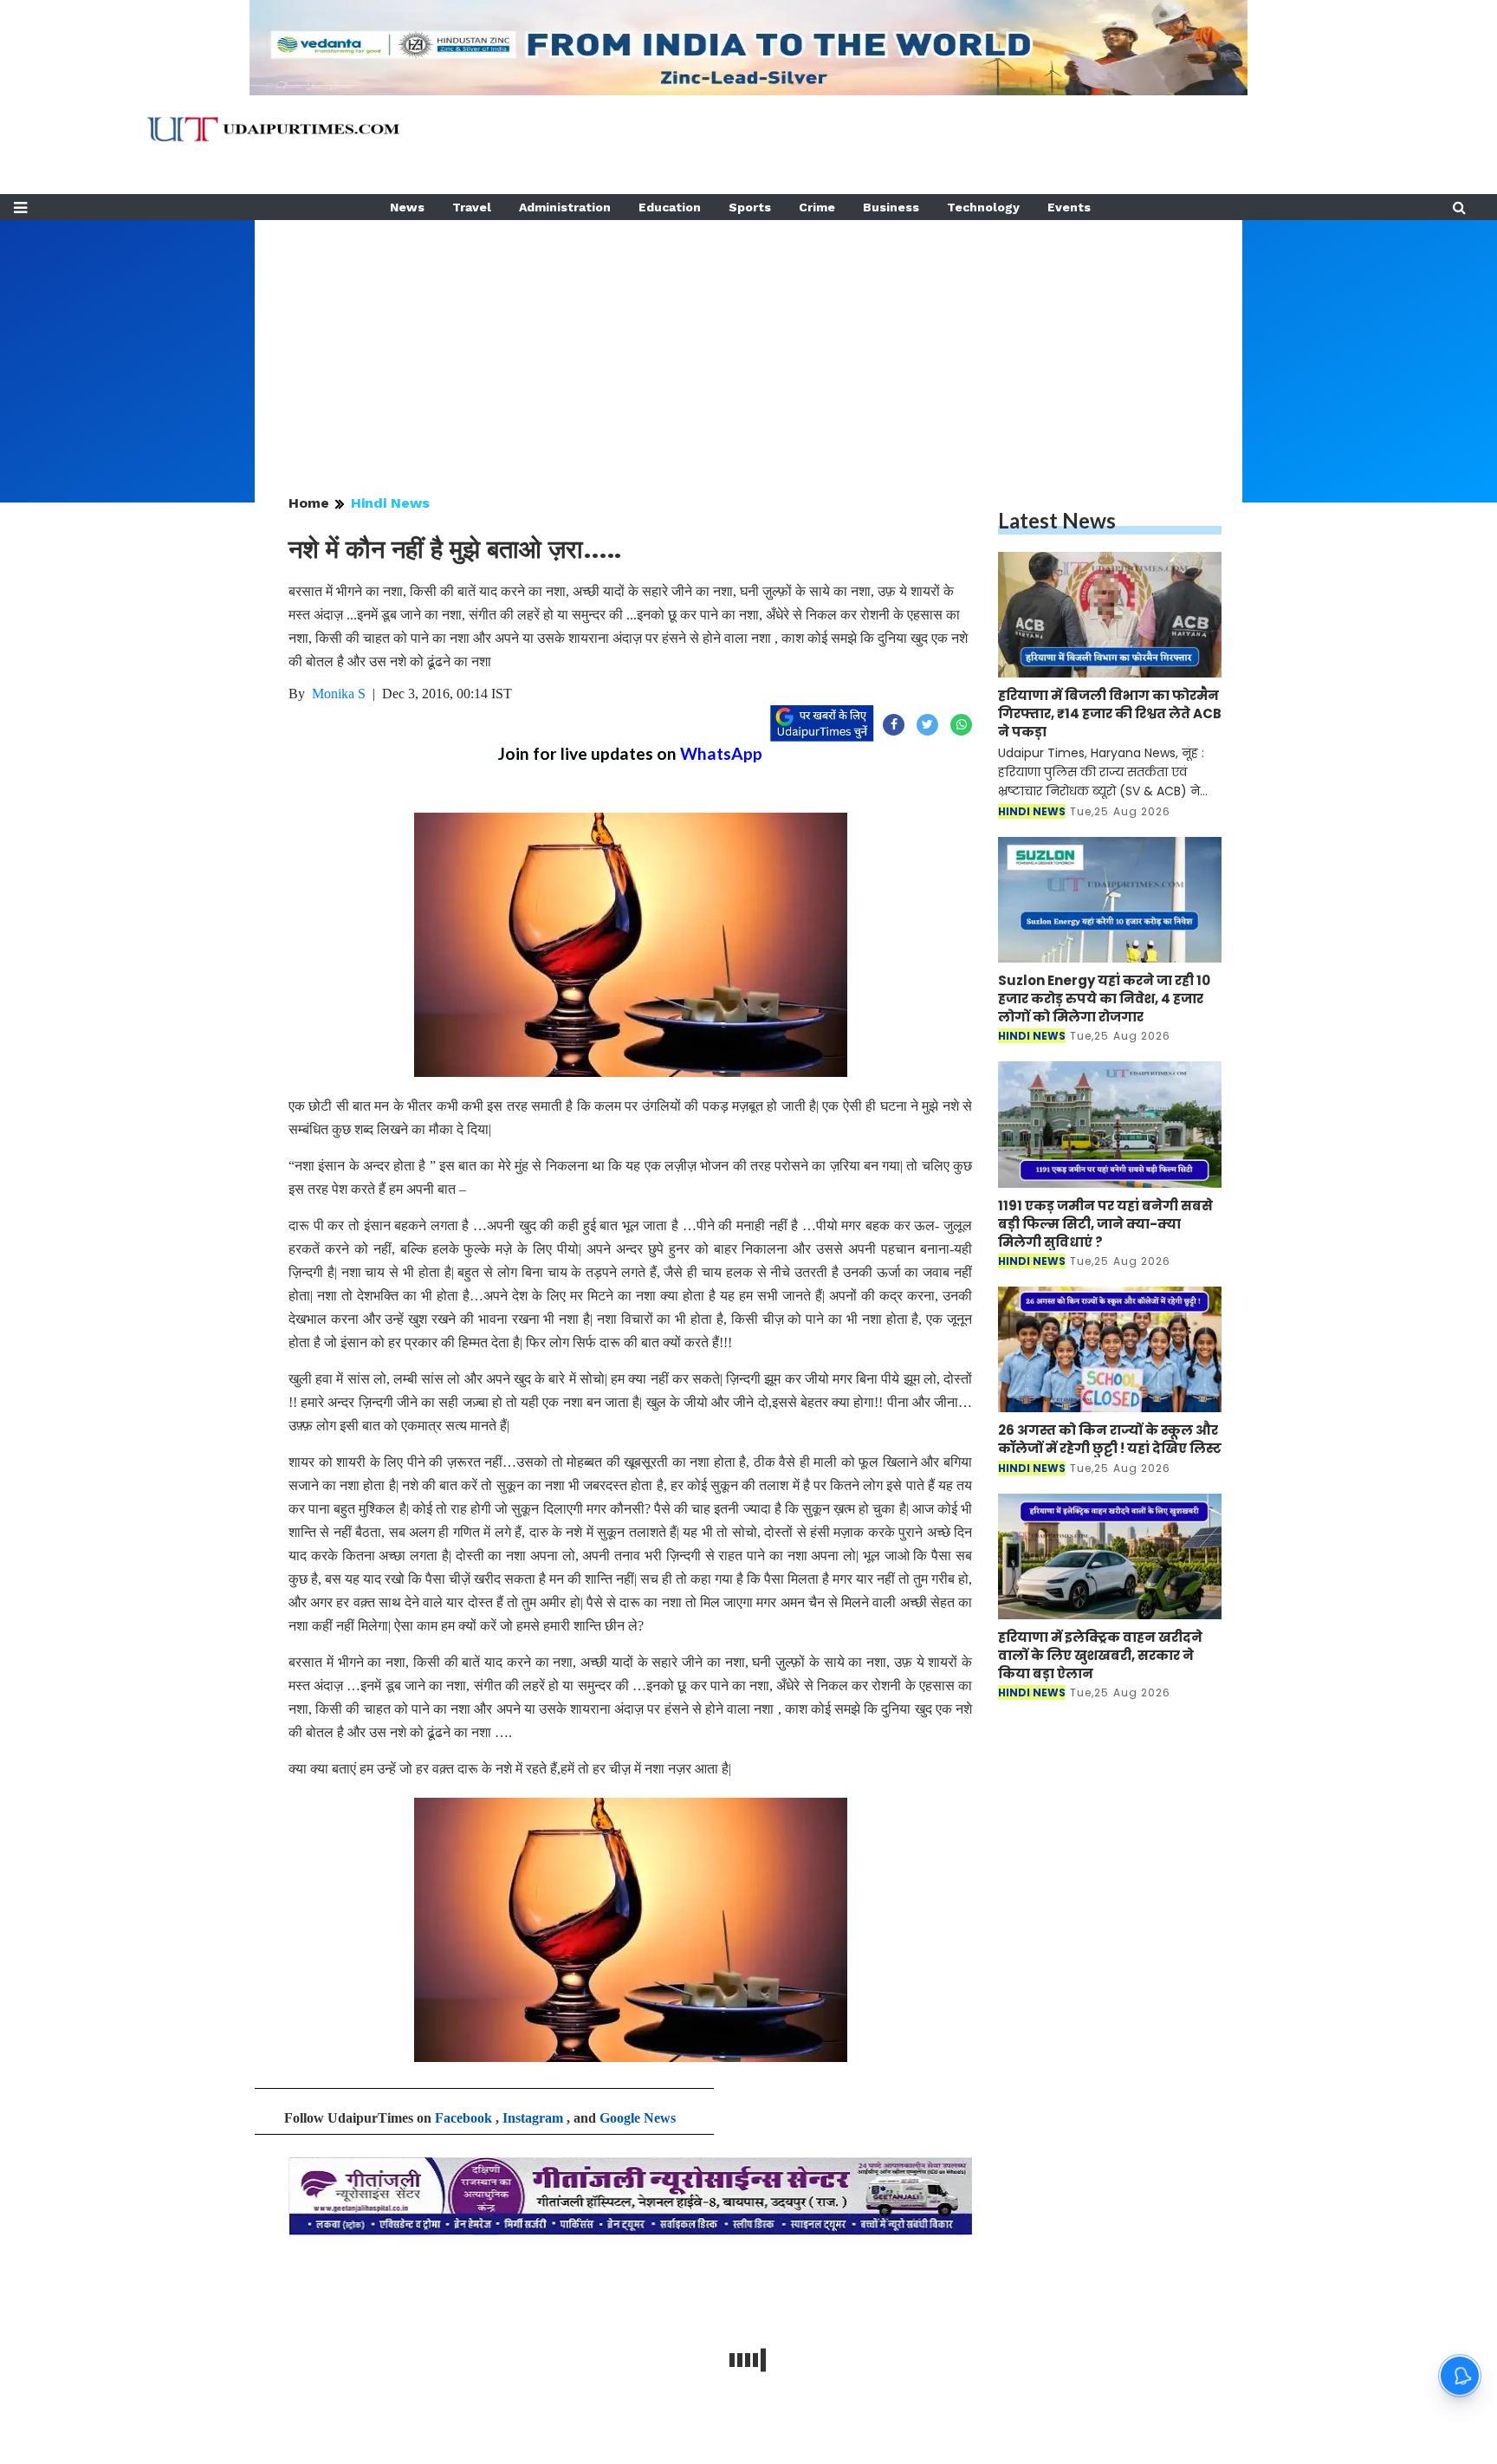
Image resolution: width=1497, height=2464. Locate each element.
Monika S (339, 694)
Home (309, 503)
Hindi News (390, 503)
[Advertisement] (748, 341)
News (407, 207)
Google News (638, 2118)
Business (891, 207)
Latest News (1057, 520)
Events (1069, 207)
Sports (750, 207)
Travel (472, 207)
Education (670, 207)
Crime (817, 207)
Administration (565, 207)
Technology (983, 207)
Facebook (463, 2118)
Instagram (533, 2118)
